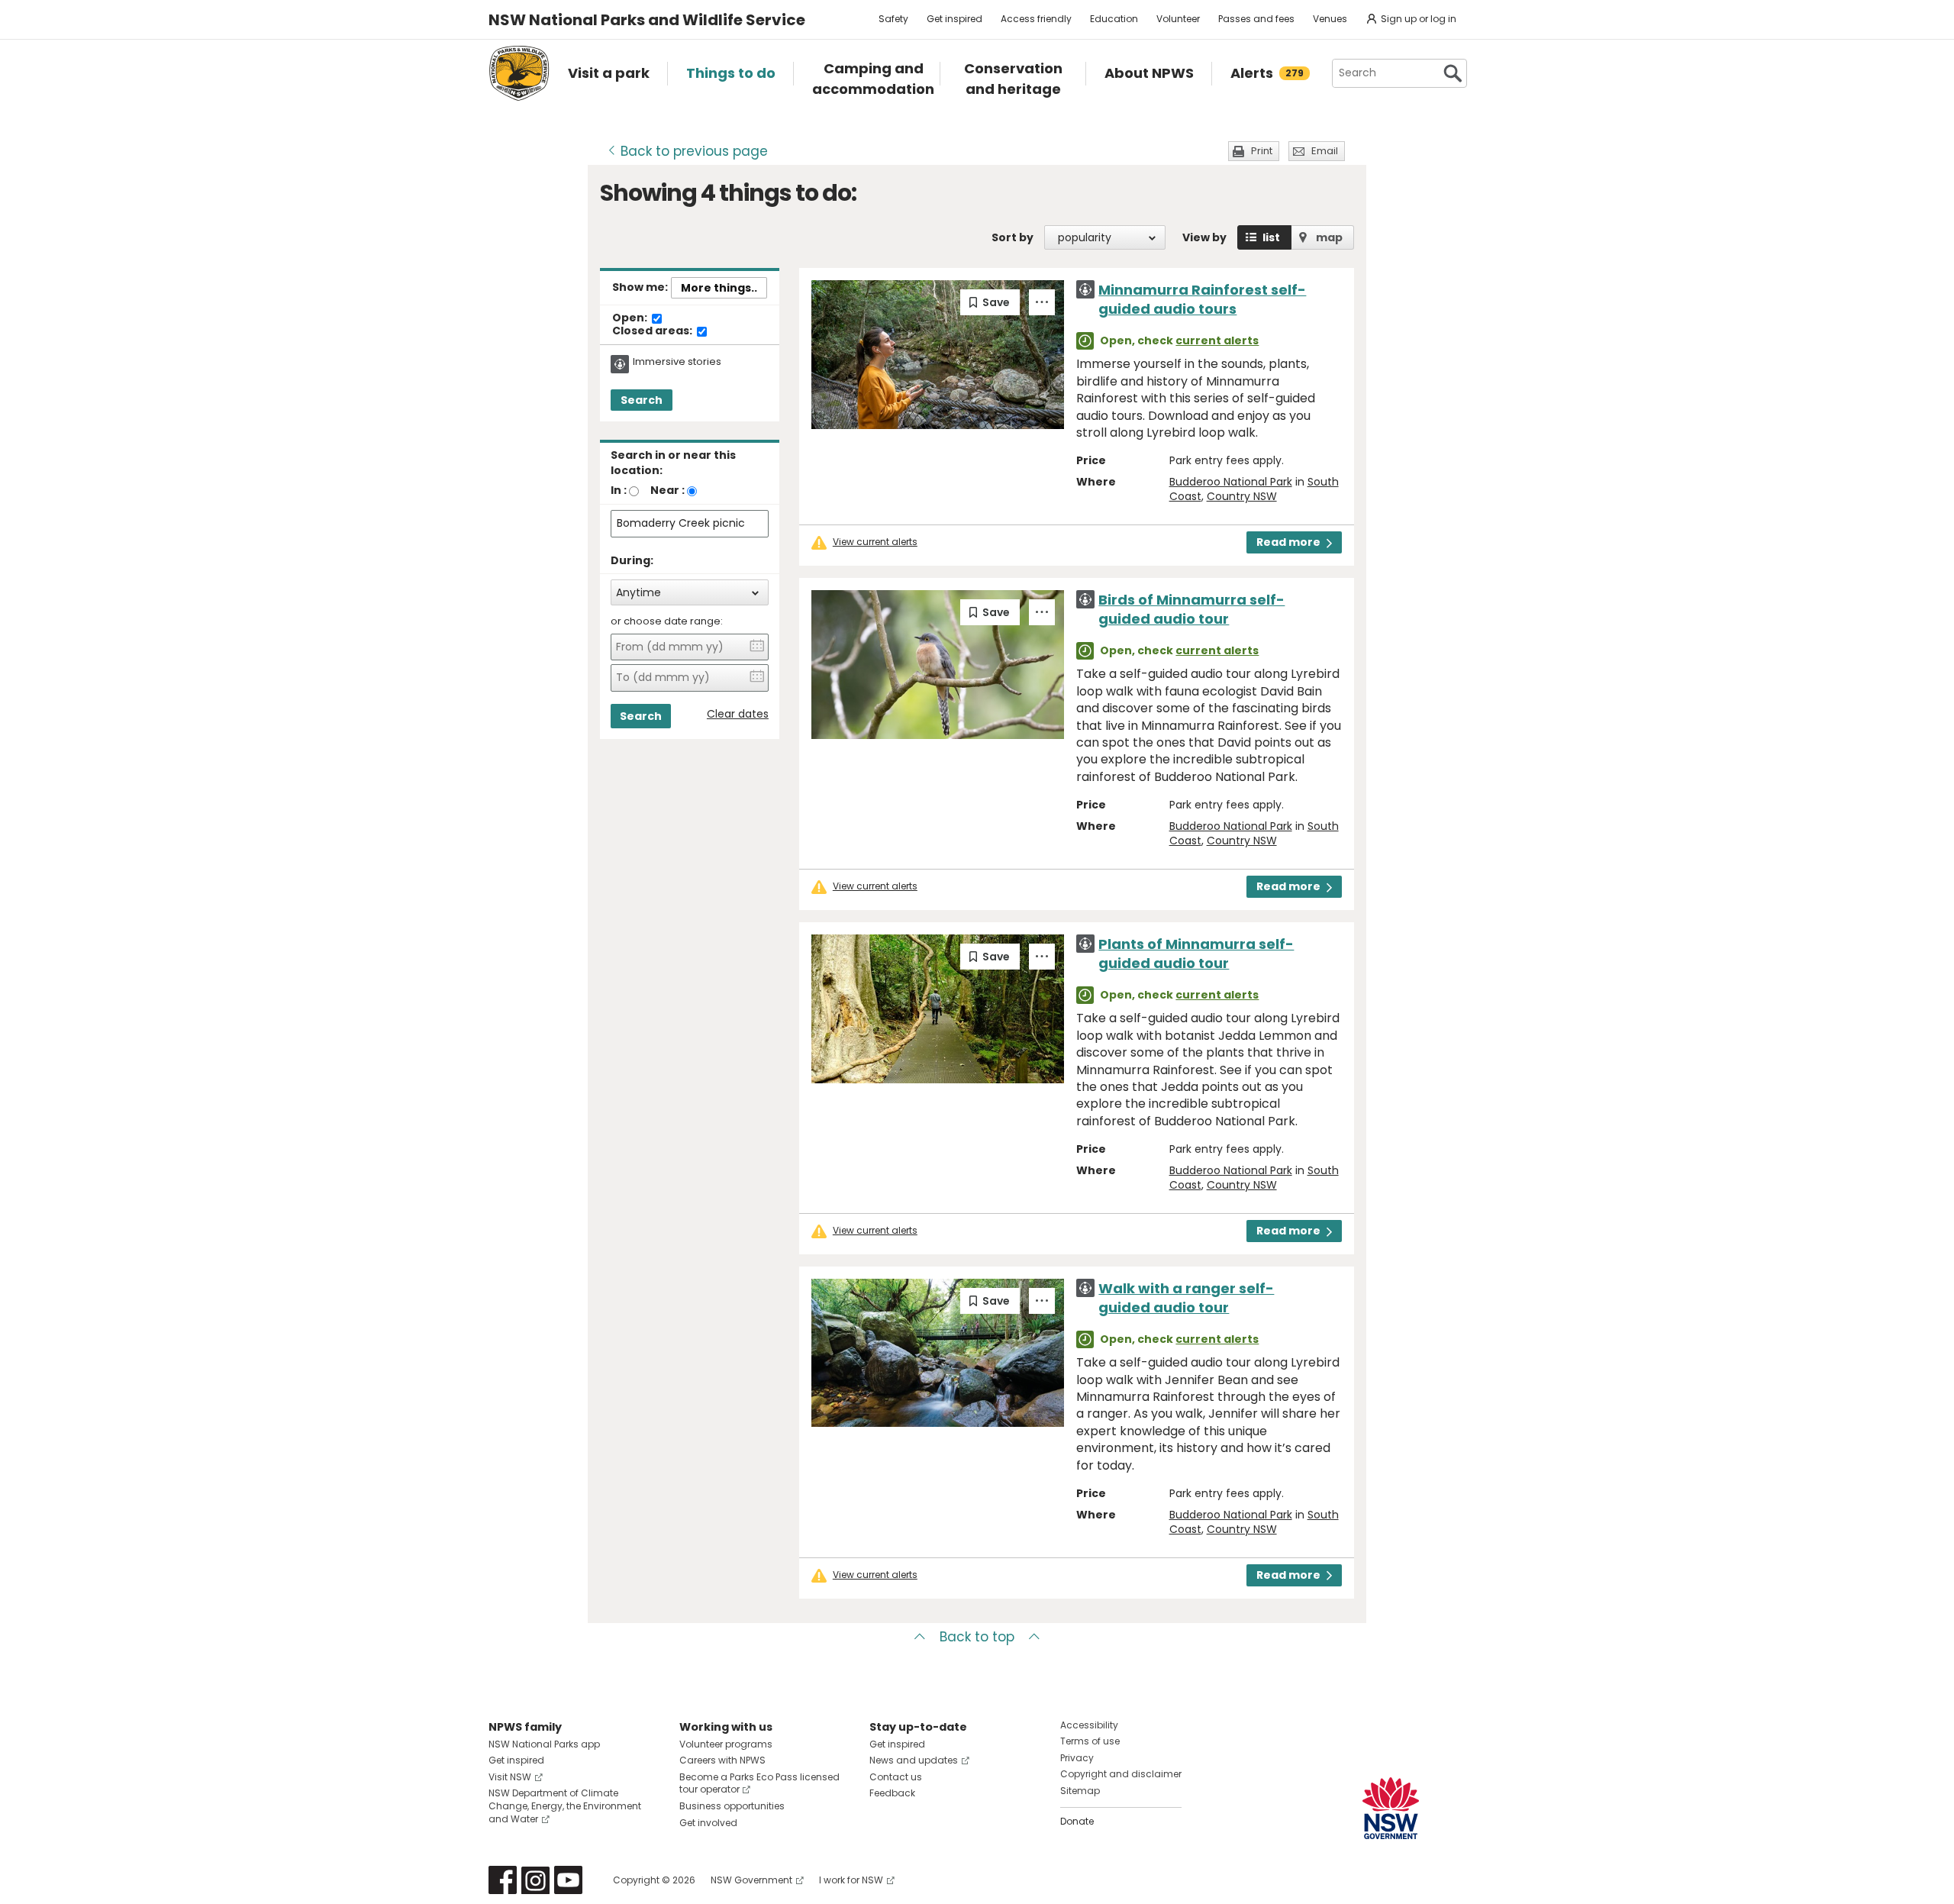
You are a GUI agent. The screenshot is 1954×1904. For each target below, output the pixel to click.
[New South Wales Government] (1391, 1808)
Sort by (1012, 237)
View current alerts (875, 542)
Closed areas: (653, 331)
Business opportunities (732, 1806)
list (1271, 237)
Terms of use (1090, 1741)
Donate (1077, 1821)
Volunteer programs (726, 1744)
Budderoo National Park (1231, 482)
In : (619, 490)
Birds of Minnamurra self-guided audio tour (1191, 609)
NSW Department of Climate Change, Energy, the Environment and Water (565, 1806)
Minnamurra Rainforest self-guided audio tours (1202, 299)
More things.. (719, 288)
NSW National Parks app (544, 1744)
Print (1262, 151)
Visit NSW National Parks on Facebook (503, 1880)
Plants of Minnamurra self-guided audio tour (1196, 954)
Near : (667, 490)
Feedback (892, 1793)
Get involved (708, 1823)
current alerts (1217, 340)
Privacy (1077, 1758)
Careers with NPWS (722, 1760)
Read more (1288, 542)
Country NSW (1242, 496)
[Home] (519, 73)
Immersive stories (677, 362)
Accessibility (1089, 1725)
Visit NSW (510, 1777)
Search (642, 400)
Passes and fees (1256, 19)
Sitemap (1080, 1791)
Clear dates (738, 714)
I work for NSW (851, 1880)
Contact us (896, 1777)
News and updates (914, 1760)
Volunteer (1178, 19)
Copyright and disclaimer (1121, 1774)
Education (1114, 19)
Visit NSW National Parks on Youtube (568, 1880)
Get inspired (954, 19)
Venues (1330, 19)
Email (1325, 151)
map (1329, 237)
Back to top (977, 1637)
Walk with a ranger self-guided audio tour (1186, 1298)
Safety (893, 19)
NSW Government (751, 1880)
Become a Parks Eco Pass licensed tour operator (759, 1783)
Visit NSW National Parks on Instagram (535, 1880)
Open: (631, 318)
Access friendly (1036, 19)
